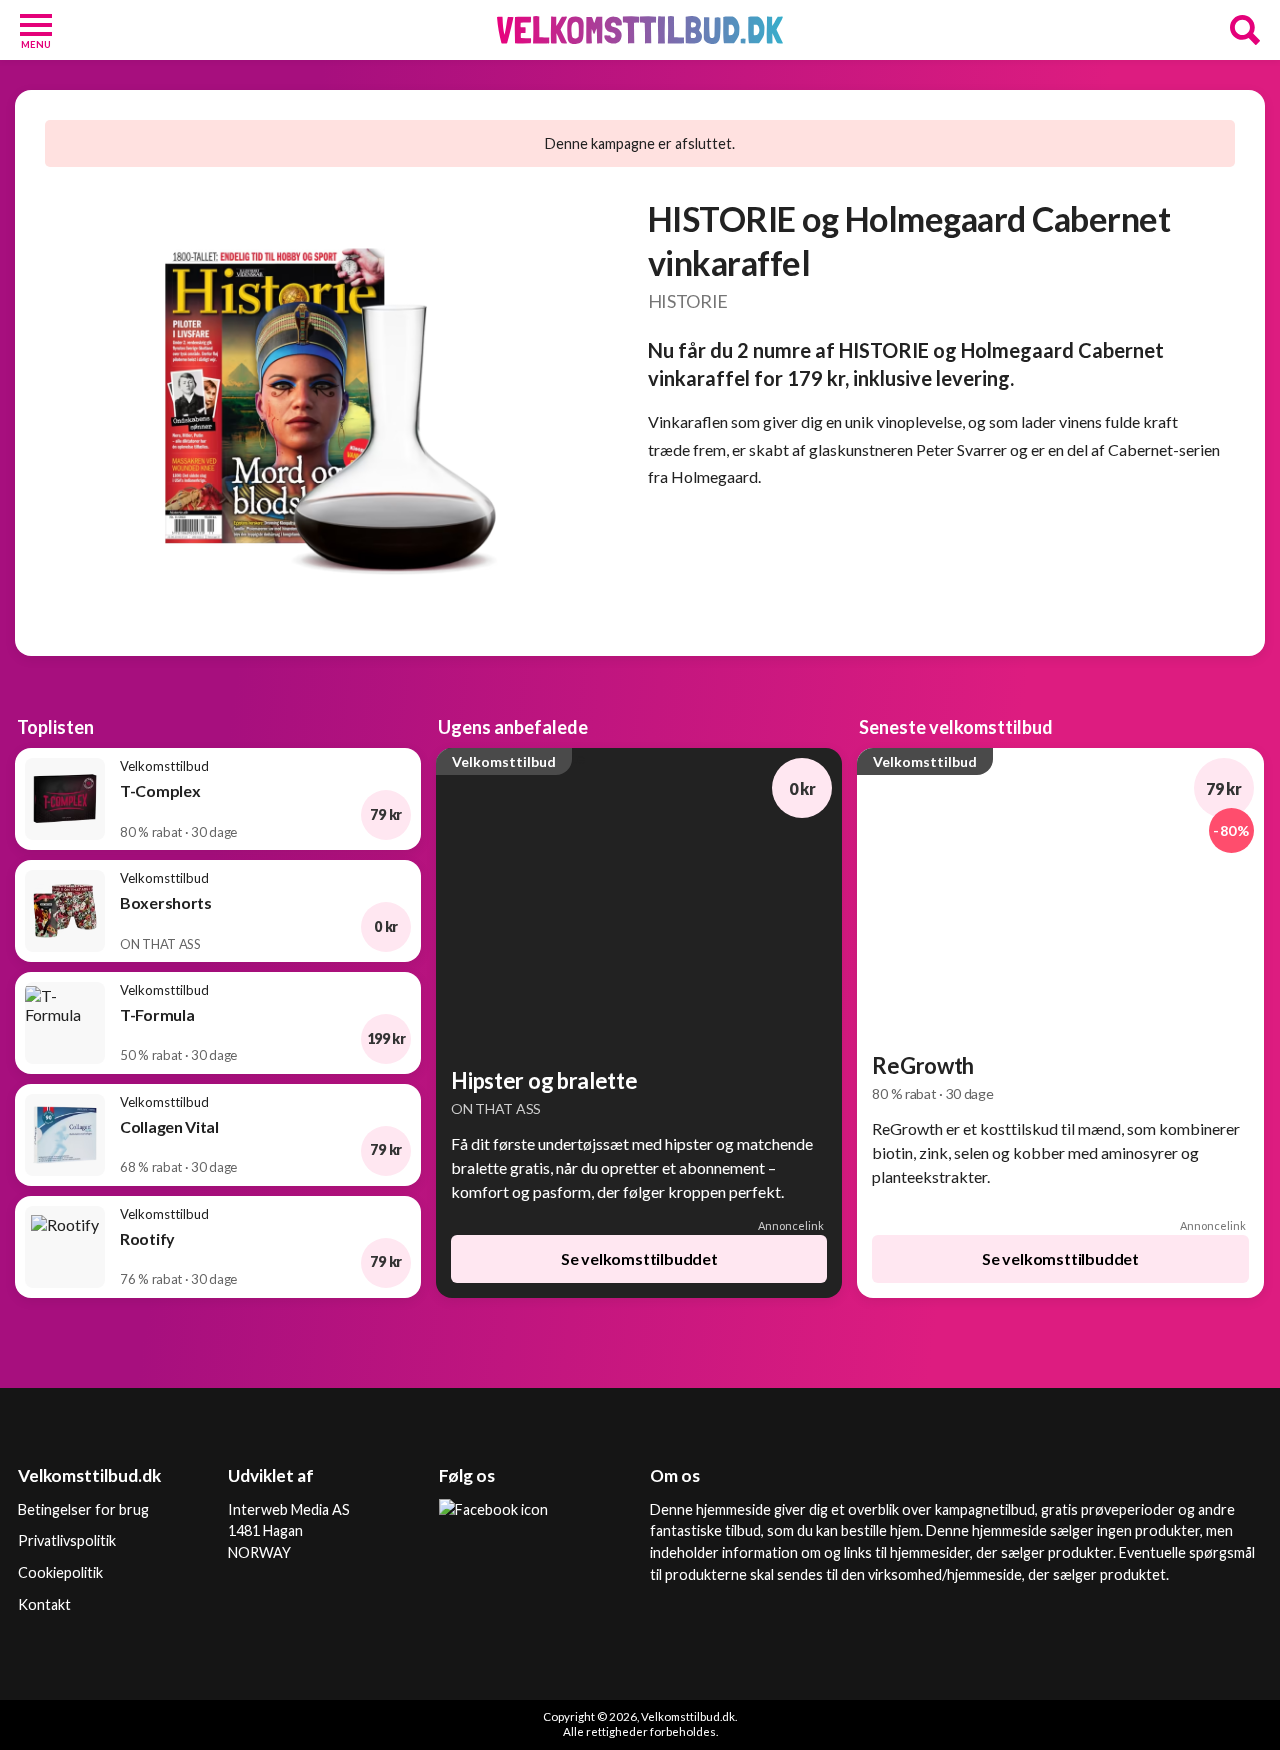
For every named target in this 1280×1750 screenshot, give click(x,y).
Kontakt (44, 1604)
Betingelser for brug (83, 1509)
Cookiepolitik (60, 1572)
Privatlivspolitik (67, 1540)
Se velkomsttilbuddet (639, 1258)
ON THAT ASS (496, 1108)
